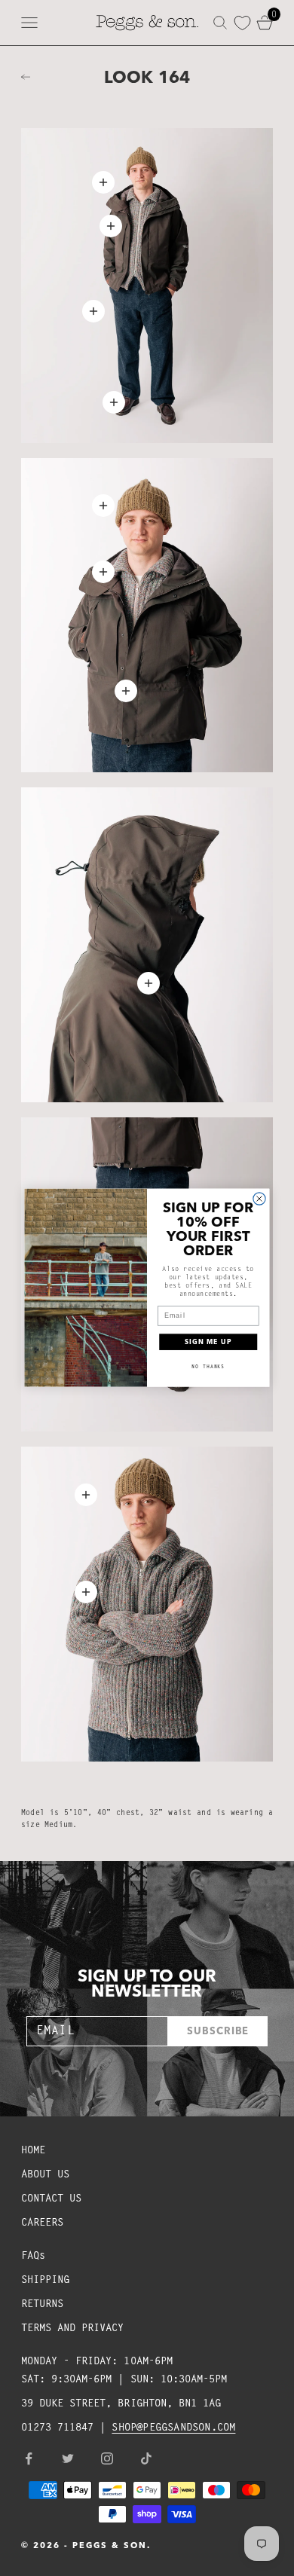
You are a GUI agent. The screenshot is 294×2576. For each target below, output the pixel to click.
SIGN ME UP (208, 1342)
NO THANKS (208, 1367)
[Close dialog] (259, 1199)
